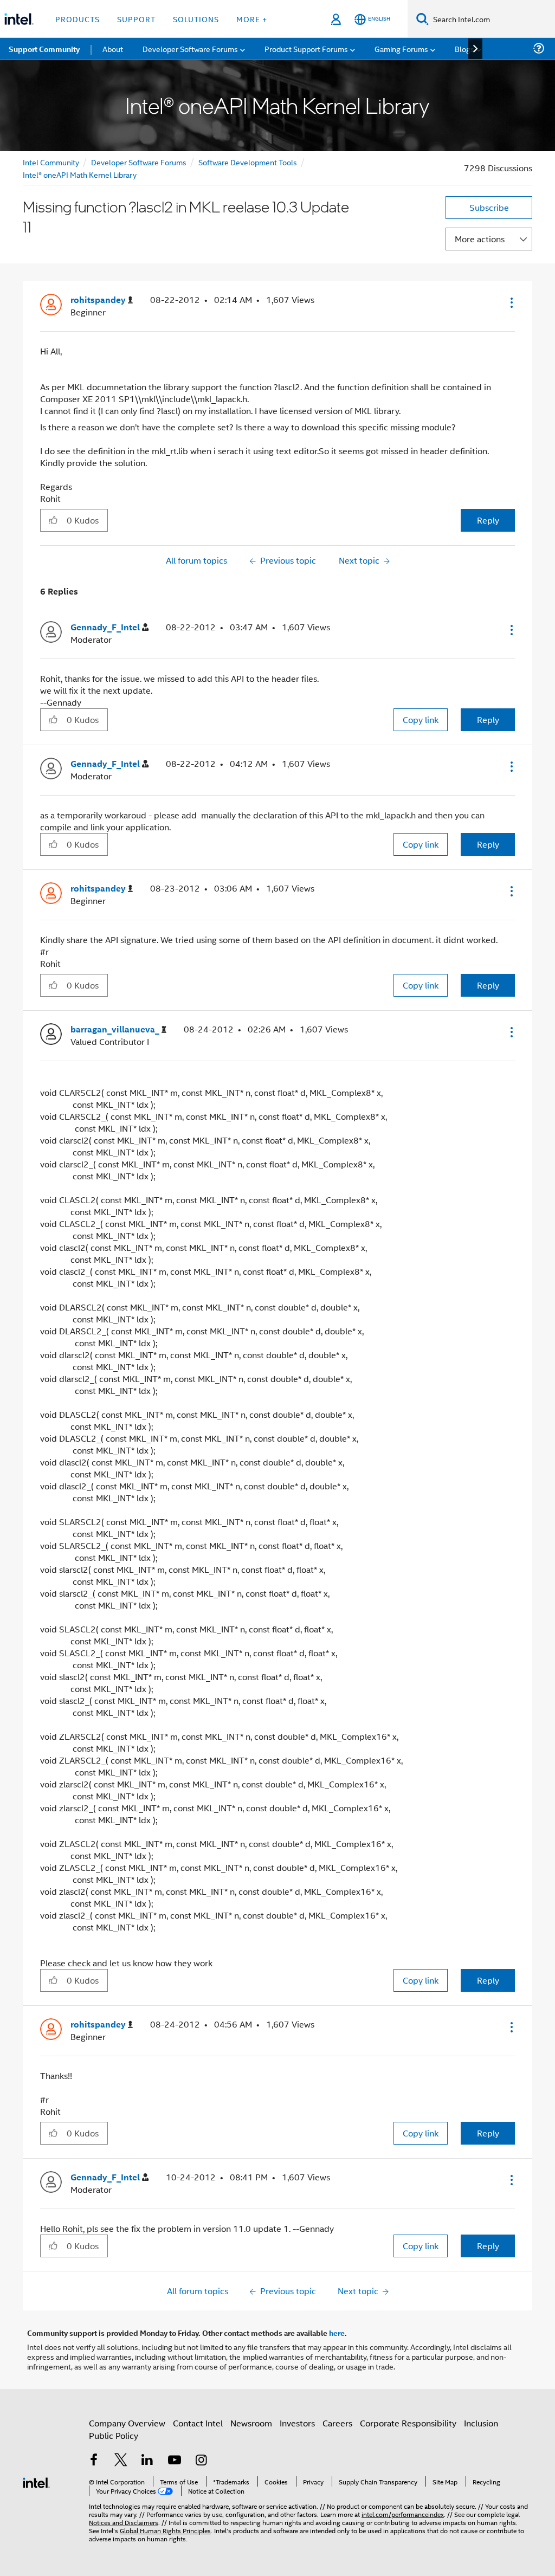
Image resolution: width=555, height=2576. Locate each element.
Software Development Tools (248, 162)
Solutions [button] (196, 19)
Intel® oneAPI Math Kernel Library (80, 174)
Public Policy (114, 2435)
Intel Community (51, 162)
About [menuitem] (113, 49)
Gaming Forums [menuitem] (401, 49)
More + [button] (252, 19)
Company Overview (127, 2423)
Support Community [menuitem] (44, 49)
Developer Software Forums (139, 162)
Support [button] (136, 19)
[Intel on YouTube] (175, 2461)
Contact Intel (198, 2423)
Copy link (421, 719)
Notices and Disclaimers (124, 2522)
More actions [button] (480, 239)
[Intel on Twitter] (121, 2461)
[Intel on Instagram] (201, 2461)
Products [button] (78, 19)
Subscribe (489, 207)
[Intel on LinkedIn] (147, 2461)
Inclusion (481, 2423)
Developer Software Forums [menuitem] (190, 49)
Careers (337, 2423)
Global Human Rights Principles (165, 2530)
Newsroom (251, 2423)
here (337, 2333)
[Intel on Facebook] (94, 2461)
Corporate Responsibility (408, 2423)
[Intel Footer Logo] (36, 2481)
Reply (488, 520)
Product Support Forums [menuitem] (306, 49)
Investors (297, 2423)
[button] (511, 302)
